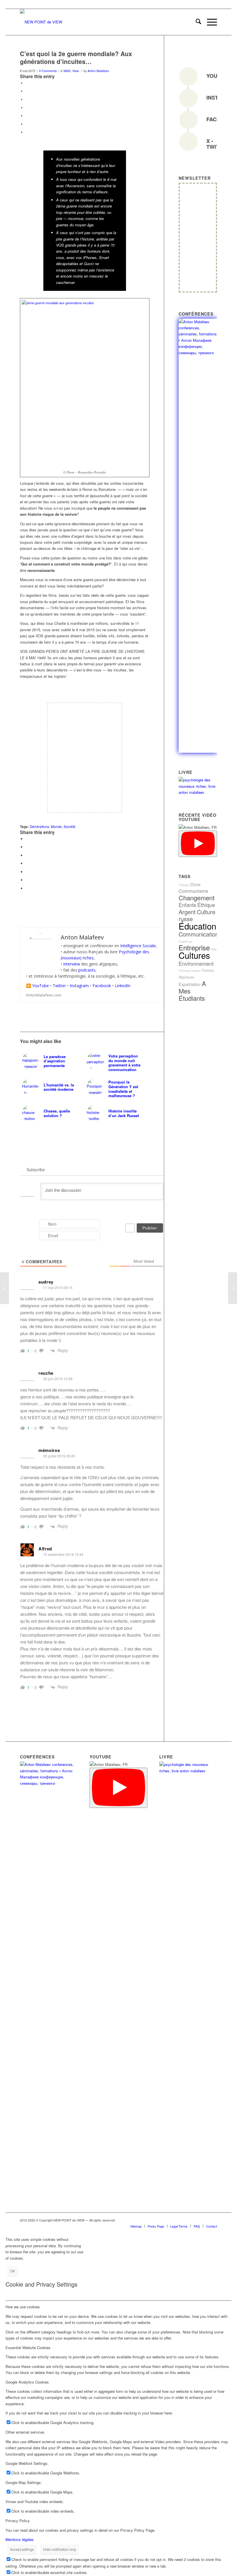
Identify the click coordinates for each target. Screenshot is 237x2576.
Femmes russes (190, 971)
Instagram (79, 986)
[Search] (196, 22)
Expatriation (190, 984)
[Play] (198, 844)
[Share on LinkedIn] (27, 115)
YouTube (40, 986)
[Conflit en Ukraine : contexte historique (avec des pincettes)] (4, 1288)
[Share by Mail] (27, 132)
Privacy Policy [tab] (18, 2521)
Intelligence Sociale (138, 946)
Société (70, 827)
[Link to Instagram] (195, 2220)
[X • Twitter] (188, 142)
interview (72, 964)
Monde (56, 827)
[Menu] (209, 22)
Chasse (184, 885)
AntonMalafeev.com (44, 995)
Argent (187, 912)
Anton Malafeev (98, 71)
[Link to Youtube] (187, 2220)
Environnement (196, 963)
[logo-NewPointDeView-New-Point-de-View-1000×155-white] (41, 22)
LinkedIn (123, 986)
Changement (197, 898)
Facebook (102, 986)
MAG (67, 71)
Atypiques (186, 977)
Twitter (59, 986)
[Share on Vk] (27, 124)
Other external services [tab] (25, 2432)
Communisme (193, 891)
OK (13, 2271)
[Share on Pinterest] (27, 107)
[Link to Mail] (204, 2220)
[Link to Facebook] (169, 2220)
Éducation (197, 926)
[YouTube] (188, 76)
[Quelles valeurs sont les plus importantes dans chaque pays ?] (233, 1288)
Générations (39, 827)
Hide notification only (60, 2549)
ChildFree (185, 942)
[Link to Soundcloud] (178, 2220)
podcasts (87, 970)
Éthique (206, 905)
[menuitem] (196, 22)
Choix (195, 884)
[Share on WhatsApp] (27, 99)
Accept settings (22, 2549)
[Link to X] (213, 2220)
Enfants (187, 905)
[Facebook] (188, 120)
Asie (214, 949)
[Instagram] (188, 98)
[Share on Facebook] (27, 83)
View (76, 71)
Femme (208, 970)
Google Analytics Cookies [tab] (27, 2382)
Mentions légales (20, 2539)
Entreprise (194, 948)
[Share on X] (27, 91)
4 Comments (48, 71)
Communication (199, 934)
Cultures (194, 955)
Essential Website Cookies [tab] (28, 2348)
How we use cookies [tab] (23, 2307)
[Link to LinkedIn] (161, 2220)
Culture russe (197, 915)
